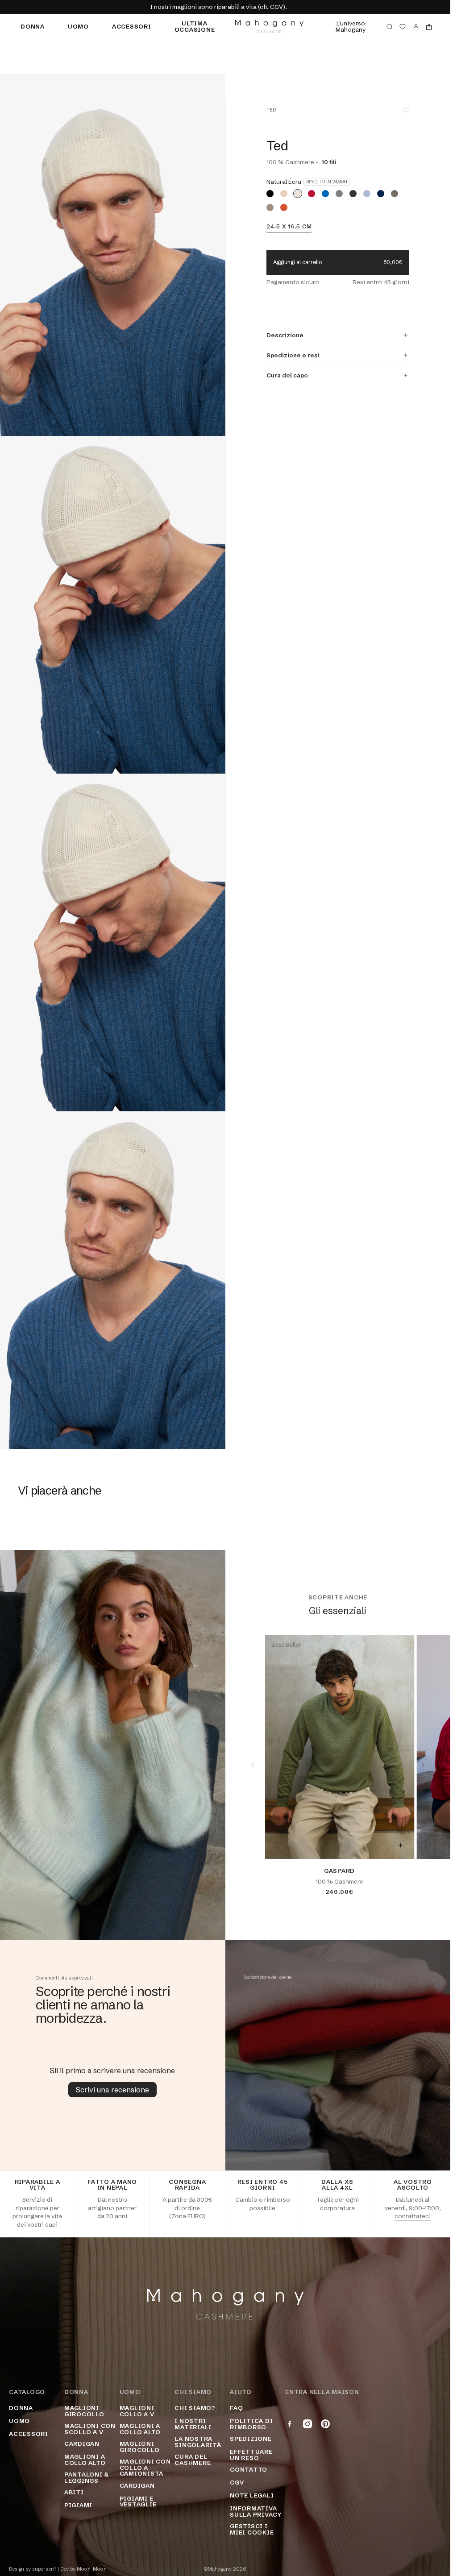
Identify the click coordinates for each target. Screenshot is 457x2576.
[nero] (270, 194)
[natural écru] (298, 194)
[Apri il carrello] (429, 27)
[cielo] (367, 194)
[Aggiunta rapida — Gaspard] (400, 1845)
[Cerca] (390, 27)
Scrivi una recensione (112, 2090)
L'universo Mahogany (351, 26)
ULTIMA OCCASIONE (195, 26)
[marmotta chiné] (395, 194)
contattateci (413, 2216)
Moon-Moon (92, 2569)
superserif (44, 2569)
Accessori (132, 26)
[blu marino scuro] (381, 194)
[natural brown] (270, 207)
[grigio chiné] (339, 194)
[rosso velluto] (312, 194)
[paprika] (284, 207)
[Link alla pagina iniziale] (269, 27)
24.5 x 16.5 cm (289, 227)
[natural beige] (284, 194)
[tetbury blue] (325, 194)
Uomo (78, 26)
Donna (33, 26)
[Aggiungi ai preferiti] (406, 110)
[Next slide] (423, 1765)
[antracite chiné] (353, 194)
